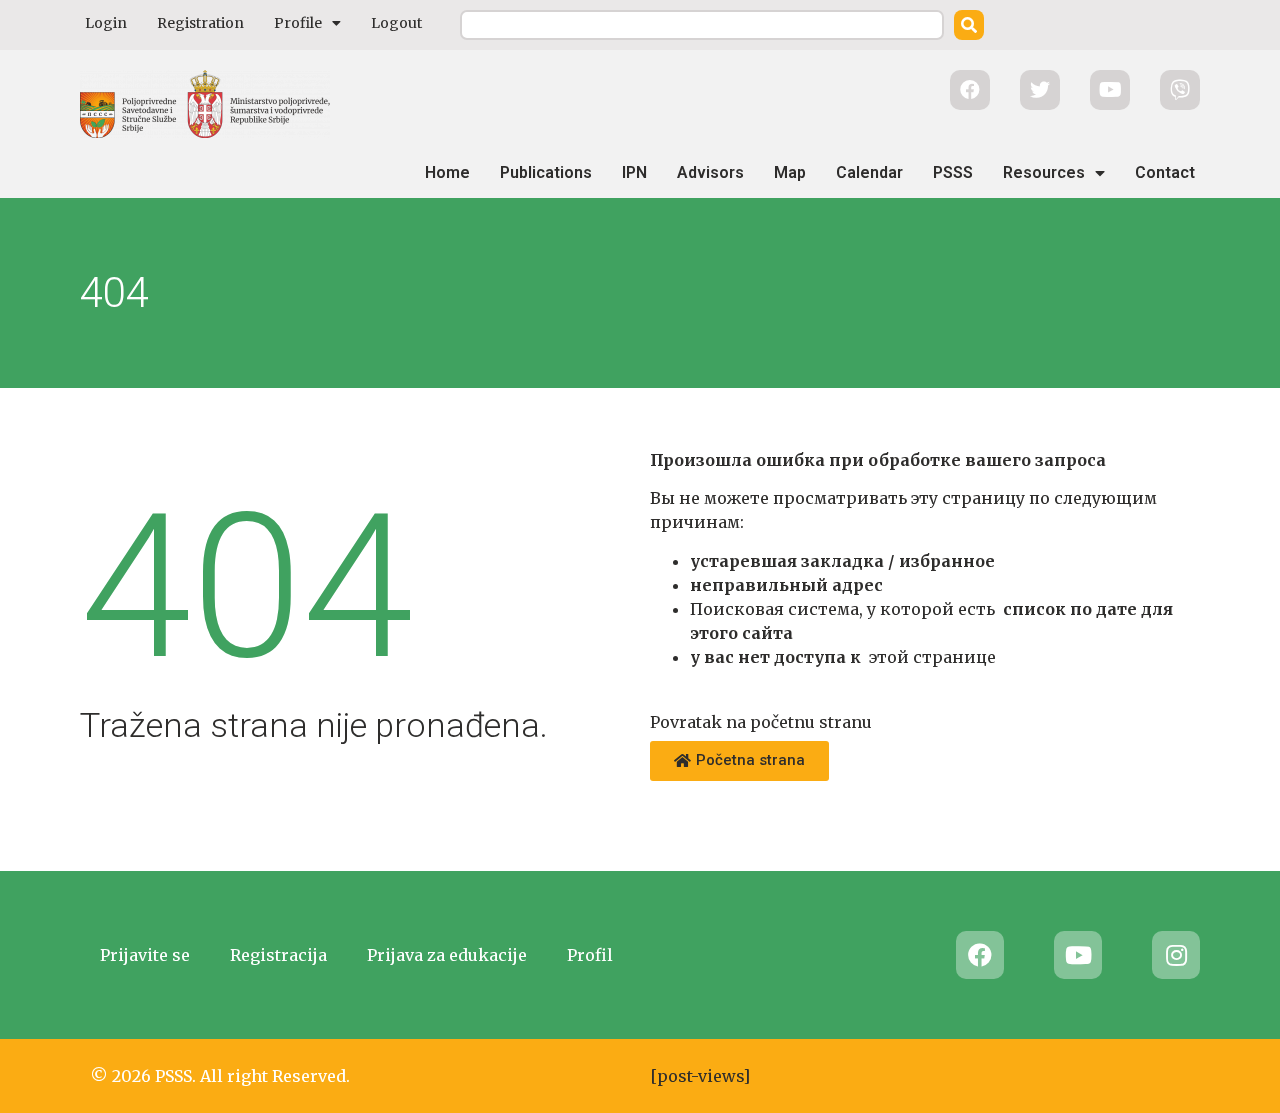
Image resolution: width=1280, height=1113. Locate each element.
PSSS (953, 172)
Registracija (278, 955)
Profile (298, 23)
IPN (634, 172)
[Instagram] (1176, 955)
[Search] (969, 25)
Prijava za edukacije (447, 955)
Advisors (710, 172)
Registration (200, 23)
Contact (1165, 172)
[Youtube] (1078, 955)
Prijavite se (145, 955)
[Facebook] (980, 955)
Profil (590, 955)
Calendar (869, 172)
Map (790, 172)
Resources (1044, 172)
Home (447, 172)
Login (106, 23)
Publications (546, 172)
